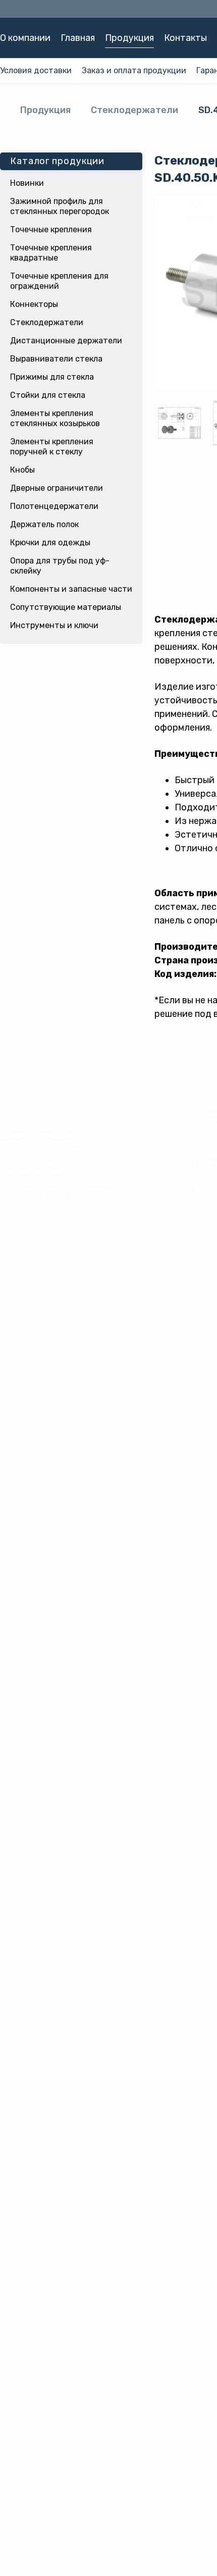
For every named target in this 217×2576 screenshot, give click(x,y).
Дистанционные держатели (66, 341)
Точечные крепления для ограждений (59, 281)
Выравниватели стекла (56, 359)
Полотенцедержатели (54, 506)
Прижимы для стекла (52, 377)
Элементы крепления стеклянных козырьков (55, 418)
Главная (78, 38)
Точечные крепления (51, 229)
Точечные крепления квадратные (51, 253)
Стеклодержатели (134, 110)
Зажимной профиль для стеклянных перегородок (60, 206)
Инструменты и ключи (54, 625)
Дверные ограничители (57, 488)
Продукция (129, 38)
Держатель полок (44, 524)
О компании (25, 38)
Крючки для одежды (50, 543)
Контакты (185, 38)
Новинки (27, 183)
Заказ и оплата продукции (134, 70)
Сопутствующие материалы (66, 607)
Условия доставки (36, 70)
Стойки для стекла (48, 395)
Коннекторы (34, 304)
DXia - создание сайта (33, 1197)
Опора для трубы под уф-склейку (60, 566)
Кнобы (22, 470)
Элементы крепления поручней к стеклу (52, 447)
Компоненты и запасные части (71, 589)
